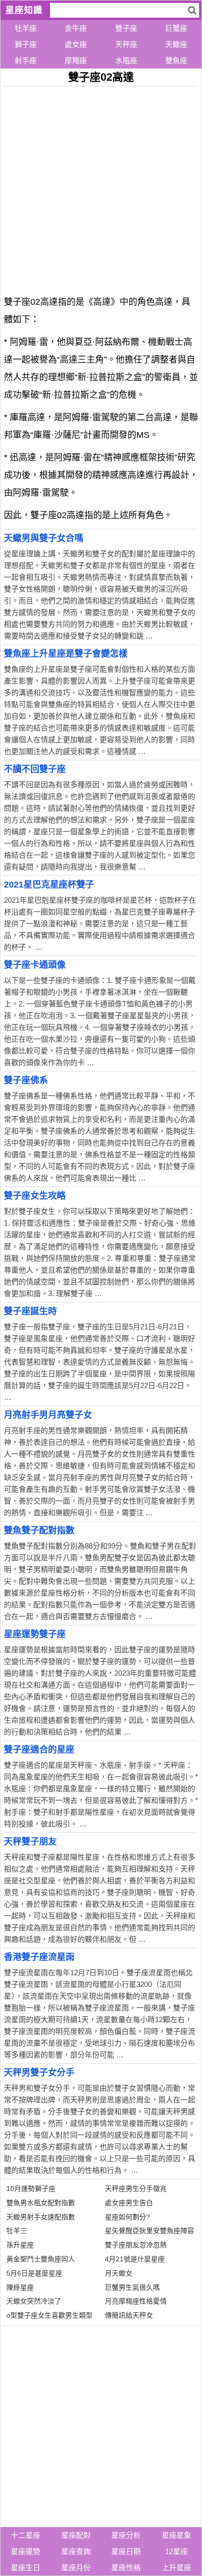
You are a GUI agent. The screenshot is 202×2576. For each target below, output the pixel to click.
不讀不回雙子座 (35, 769)
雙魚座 (176, 60)
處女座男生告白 (129, 2203)
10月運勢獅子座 (31, 2188)
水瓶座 (126, 60)
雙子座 (126, 28)
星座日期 (126, 2551)
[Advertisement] (101, 187)
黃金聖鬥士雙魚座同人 (41, 2259)
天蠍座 (176, 44)
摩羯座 (76, 60)
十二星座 (25, 2535)
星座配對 (76, 2535)
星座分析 (126, 2535)
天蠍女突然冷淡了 (34, 2301)
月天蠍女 (119, 2273)
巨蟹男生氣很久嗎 (132, 2287)
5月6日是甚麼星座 (34, 2273)
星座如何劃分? (127, 2217)
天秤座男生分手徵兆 (136, 2188)
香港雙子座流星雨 (39, 1957)
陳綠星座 (20, 2287)
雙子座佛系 (26, 1080)
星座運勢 (25, 2551)
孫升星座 (20, 2245)
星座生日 (25, 2567)
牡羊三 (17, 2231)
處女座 (76, 44)
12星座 (177, 2551)
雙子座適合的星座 (39, 1750)
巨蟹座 (176, 28)
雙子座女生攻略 (35, 1196)
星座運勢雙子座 (35, 1634)
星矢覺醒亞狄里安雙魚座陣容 (150, 2231)
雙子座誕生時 (30, 1311)
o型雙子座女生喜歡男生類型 (50, 2315)
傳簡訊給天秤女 (129, 2315)
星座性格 (126, 2567)
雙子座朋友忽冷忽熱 (136, 2245)
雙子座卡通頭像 (35, 965)
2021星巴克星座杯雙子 (49, 885)
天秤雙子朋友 (30, 1842)
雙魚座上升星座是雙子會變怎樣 (66, 654)
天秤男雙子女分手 (39, 2073)
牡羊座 (26, 28)
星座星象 (177, 2535)
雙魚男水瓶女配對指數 (41, 2203)
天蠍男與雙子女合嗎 (44, 538)
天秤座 (126, 44)
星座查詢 (76, 2551)
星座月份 (76, 2567)
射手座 (26, 60)
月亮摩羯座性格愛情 (136, 2301)
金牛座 (76, 28)
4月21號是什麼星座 (135, 2259)
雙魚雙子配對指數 (39, 1530)
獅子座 (26, 44)
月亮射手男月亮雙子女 (48, 1415)
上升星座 (177, 2567)
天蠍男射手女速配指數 (41, 2217)
